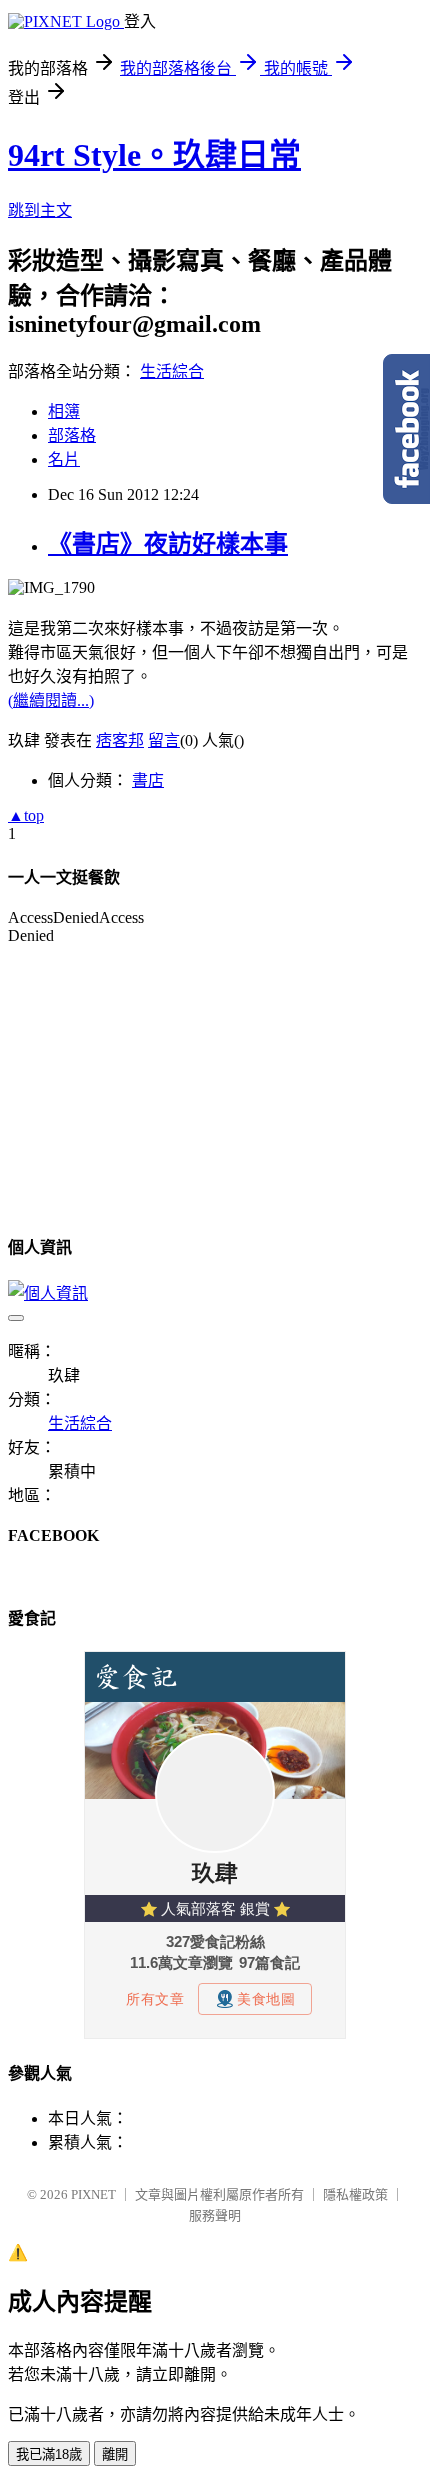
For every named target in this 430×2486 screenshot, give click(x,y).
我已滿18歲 (49, 2454)
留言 (164, 740)
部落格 (72, 435)
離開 (115, 2454)
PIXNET (93, 2194)
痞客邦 (120, 740)
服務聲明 (215, 2215)
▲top (26, 815)
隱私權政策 (355, 2194)
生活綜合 (172, 371)
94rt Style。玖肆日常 (154, 155)
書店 (148, 780)
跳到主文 (40, 210)
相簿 (64, 411)
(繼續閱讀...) (51, 700)
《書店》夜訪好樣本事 (168, 544)
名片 (64, 459)
